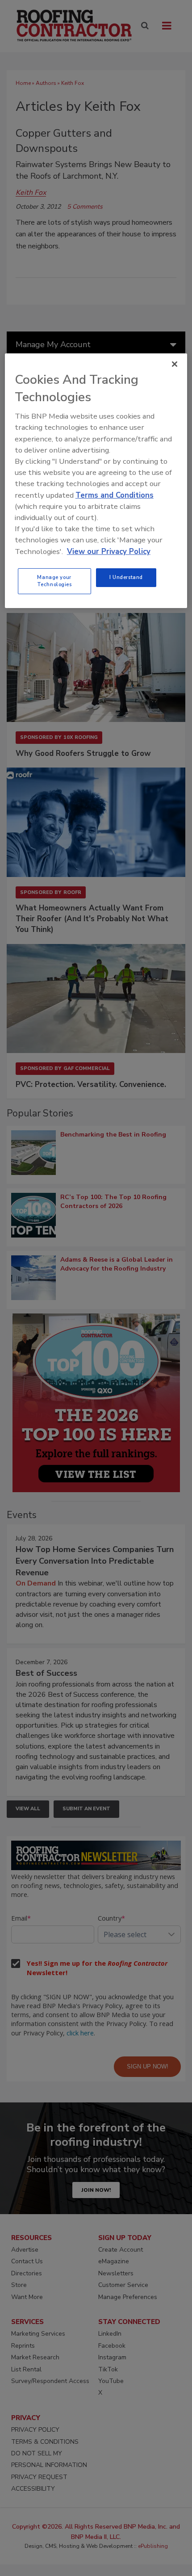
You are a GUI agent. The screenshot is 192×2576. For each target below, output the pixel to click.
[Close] (175, 364)
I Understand (126, 577)
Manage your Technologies (54, 581)
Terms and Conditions (115, 495)
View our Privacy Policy (109, 551)
